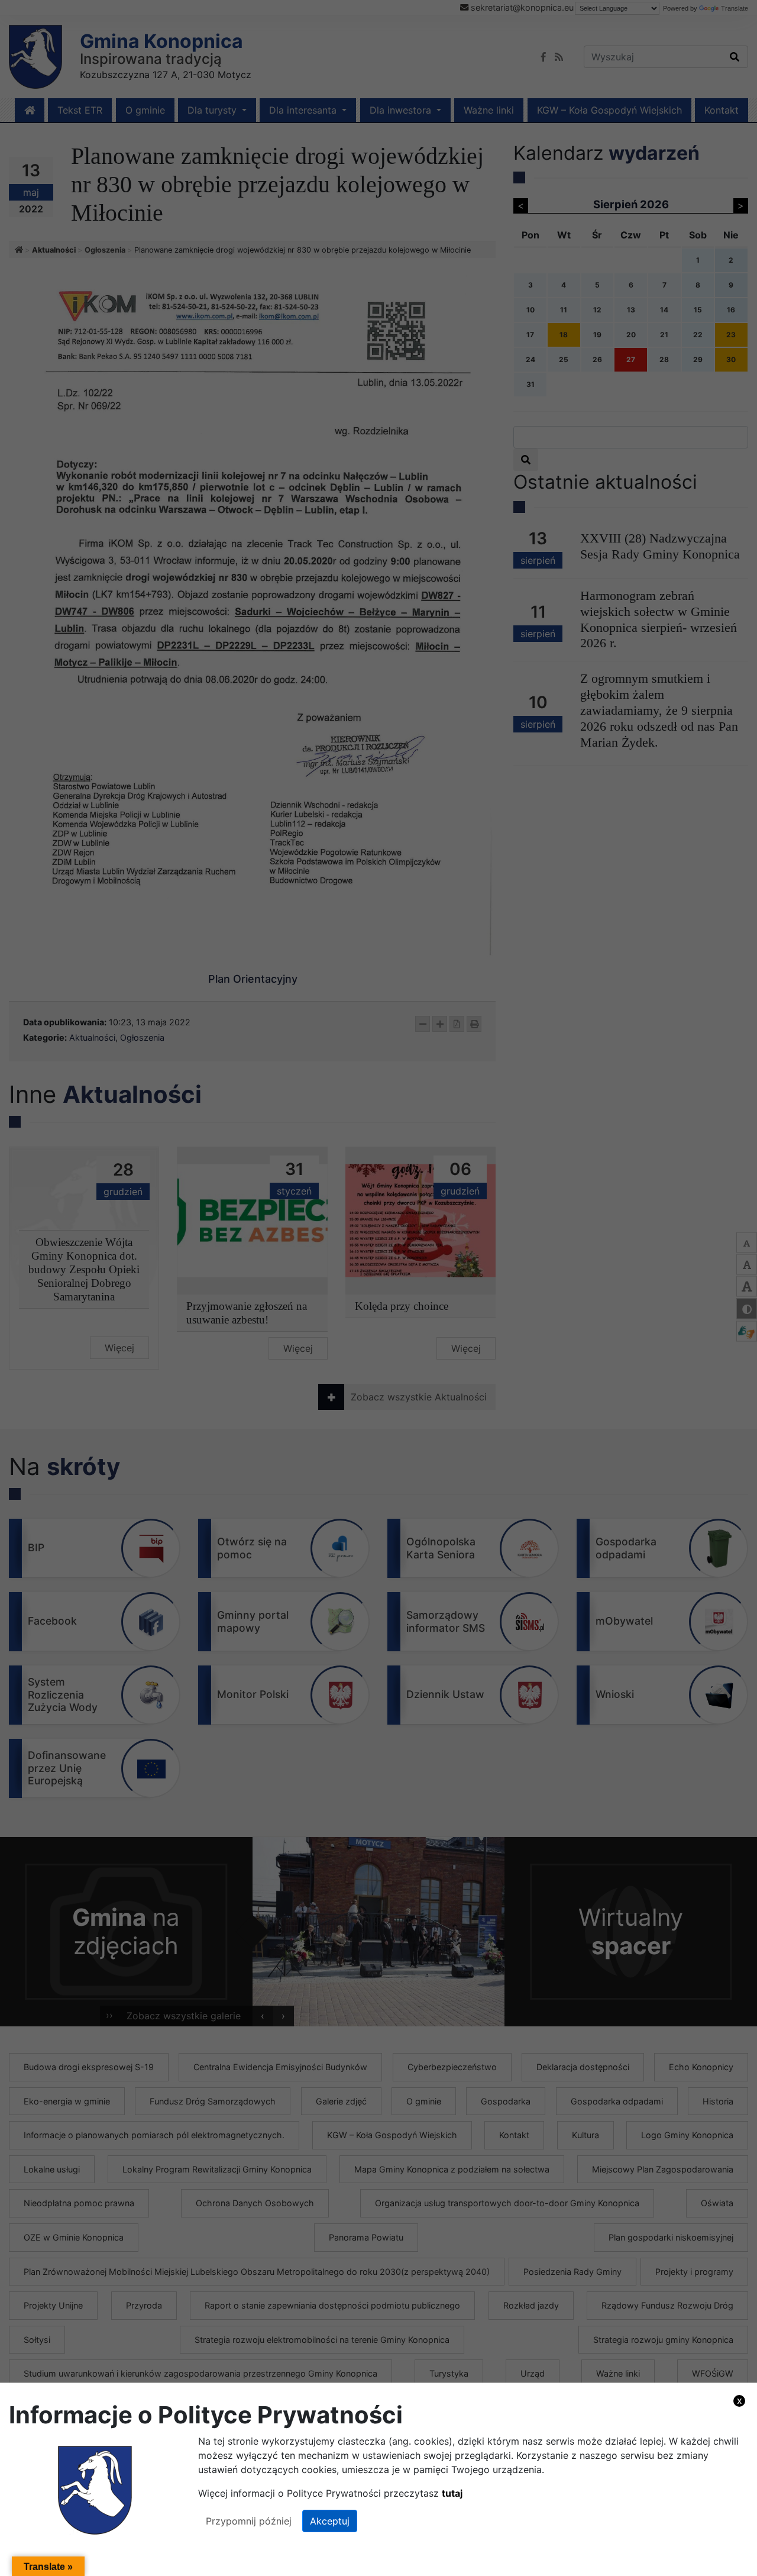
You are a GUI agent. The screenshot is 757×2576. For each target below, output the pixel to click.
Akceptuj (330, 2521)
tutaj (452, 2493)
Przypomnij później (249, 2521)
